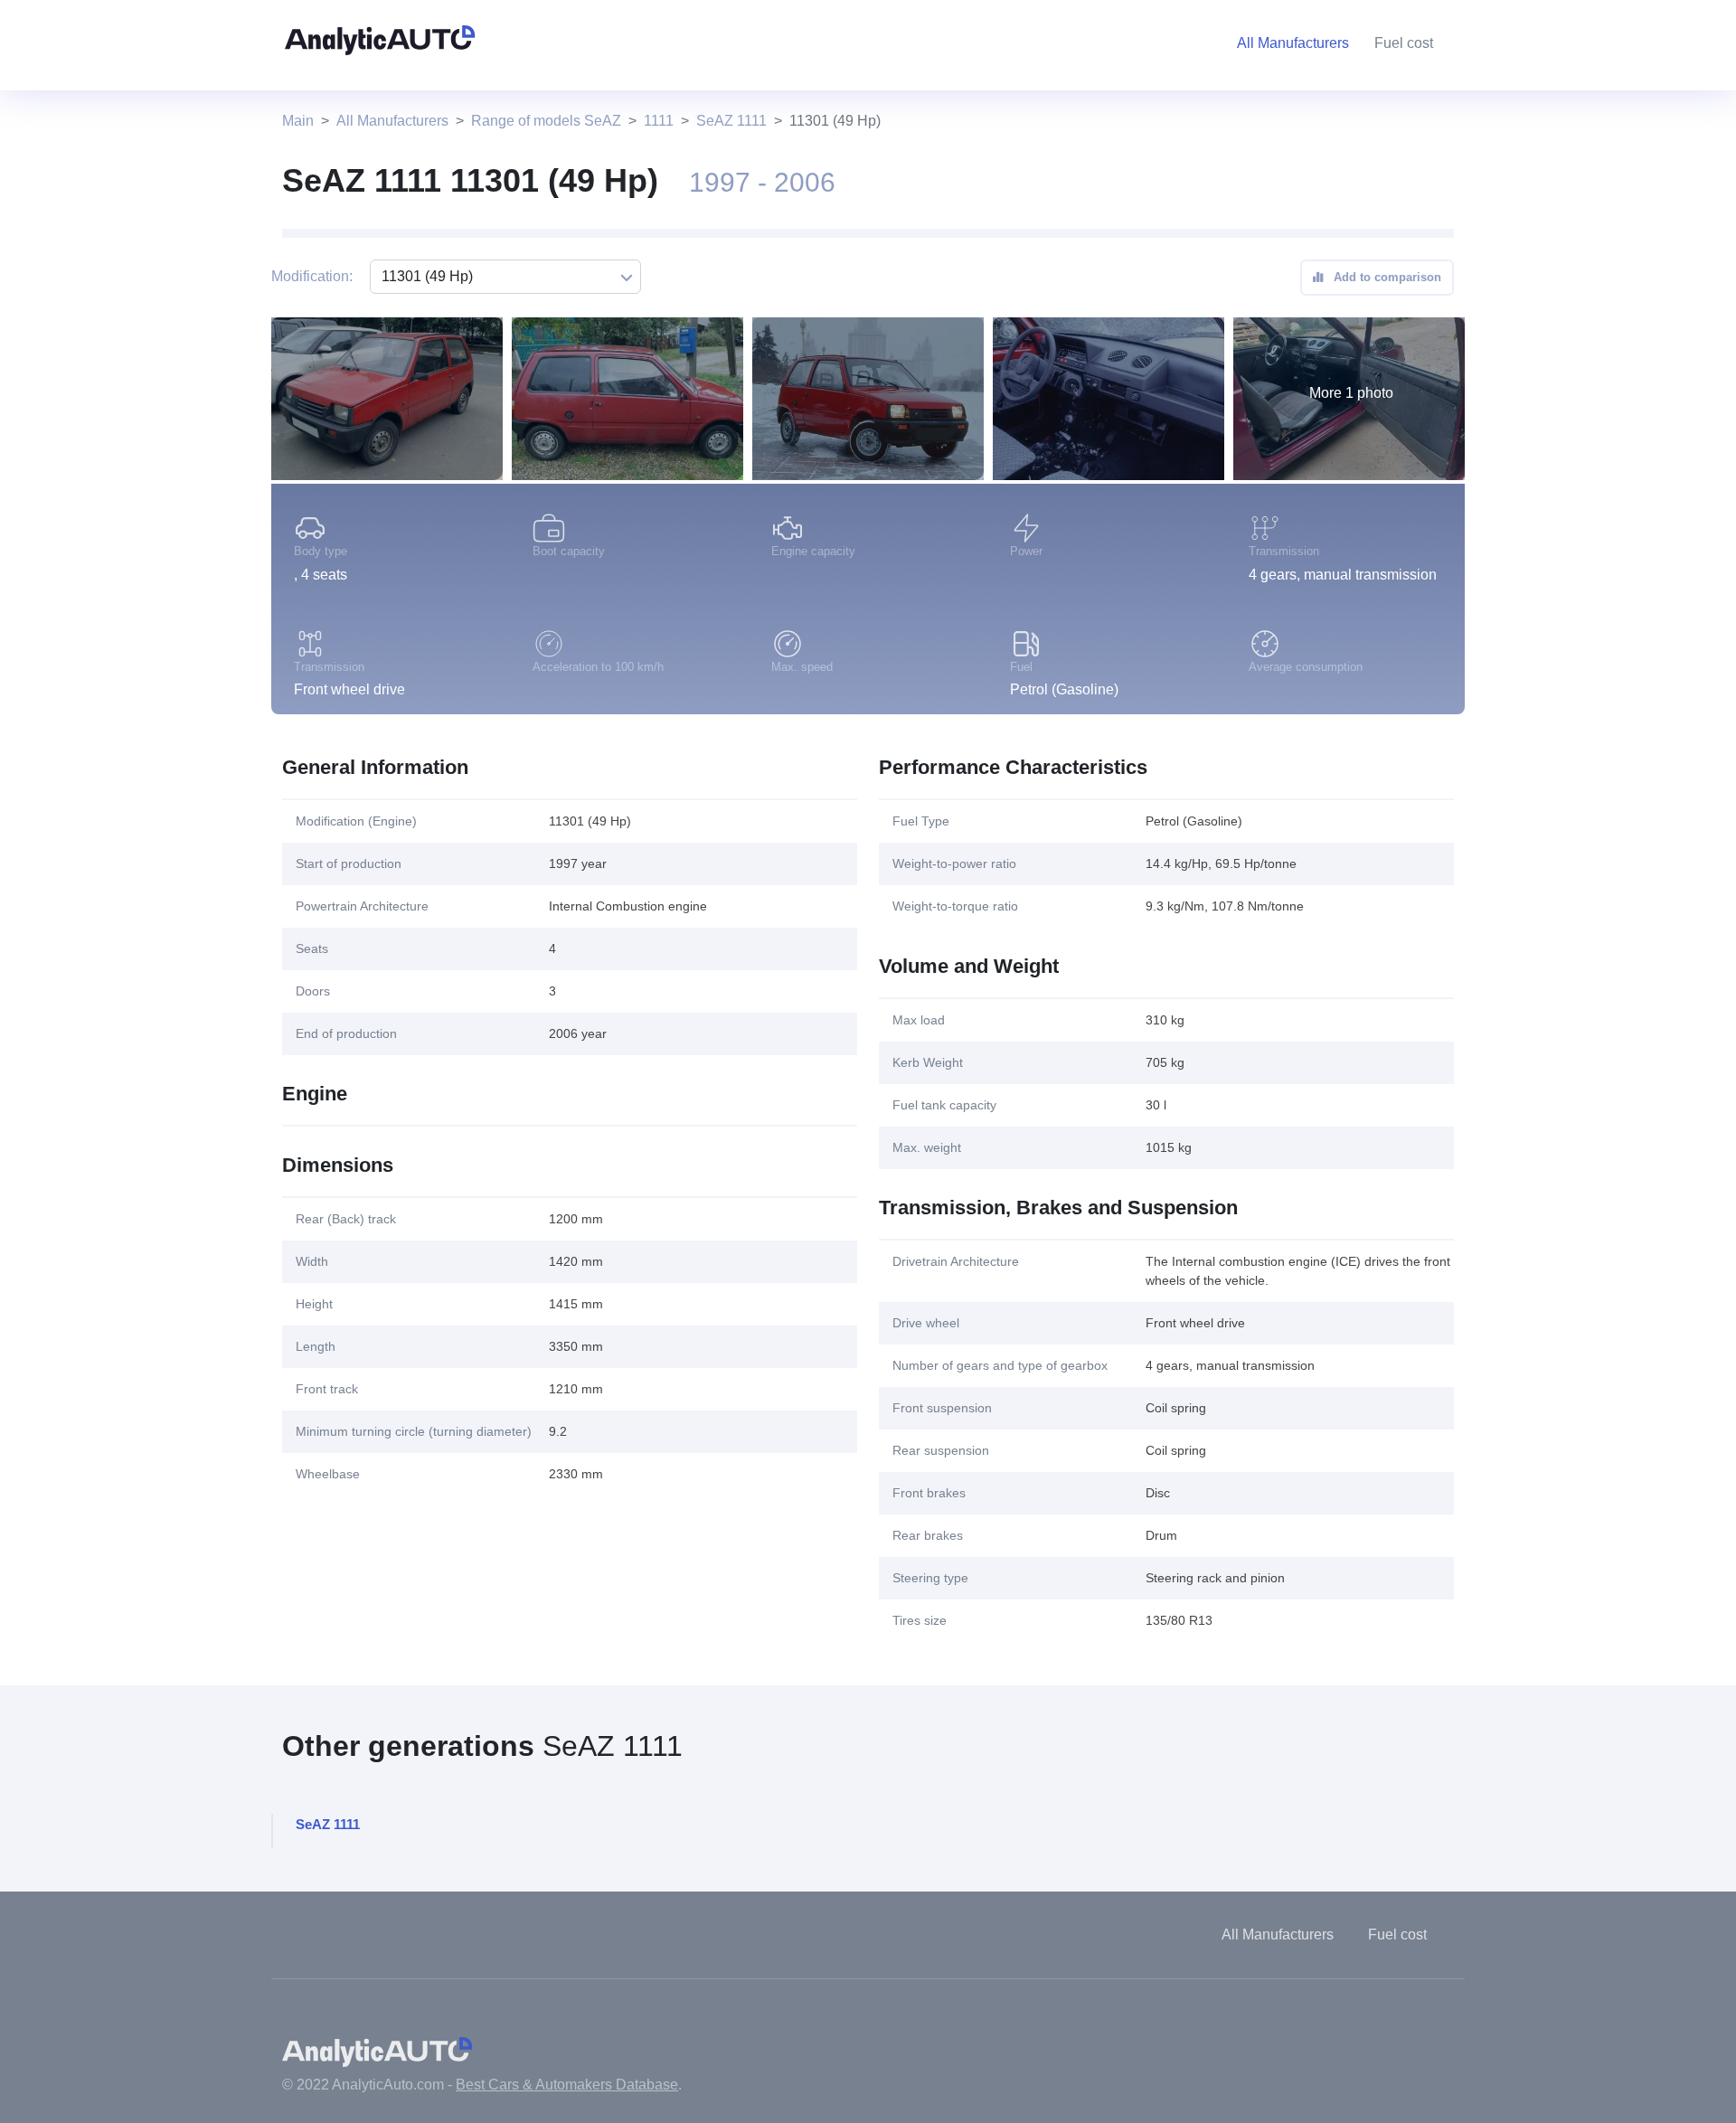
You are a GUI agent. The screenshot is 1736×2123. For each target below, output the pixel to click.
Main (298, 121)
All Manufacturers (392, 121)
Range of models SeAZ (546, 121)
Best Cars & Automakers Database (567, 2085)
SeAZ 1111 (731, 121)
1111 (659, 121)
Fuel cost (1404, 43)
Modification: (312, 276)
